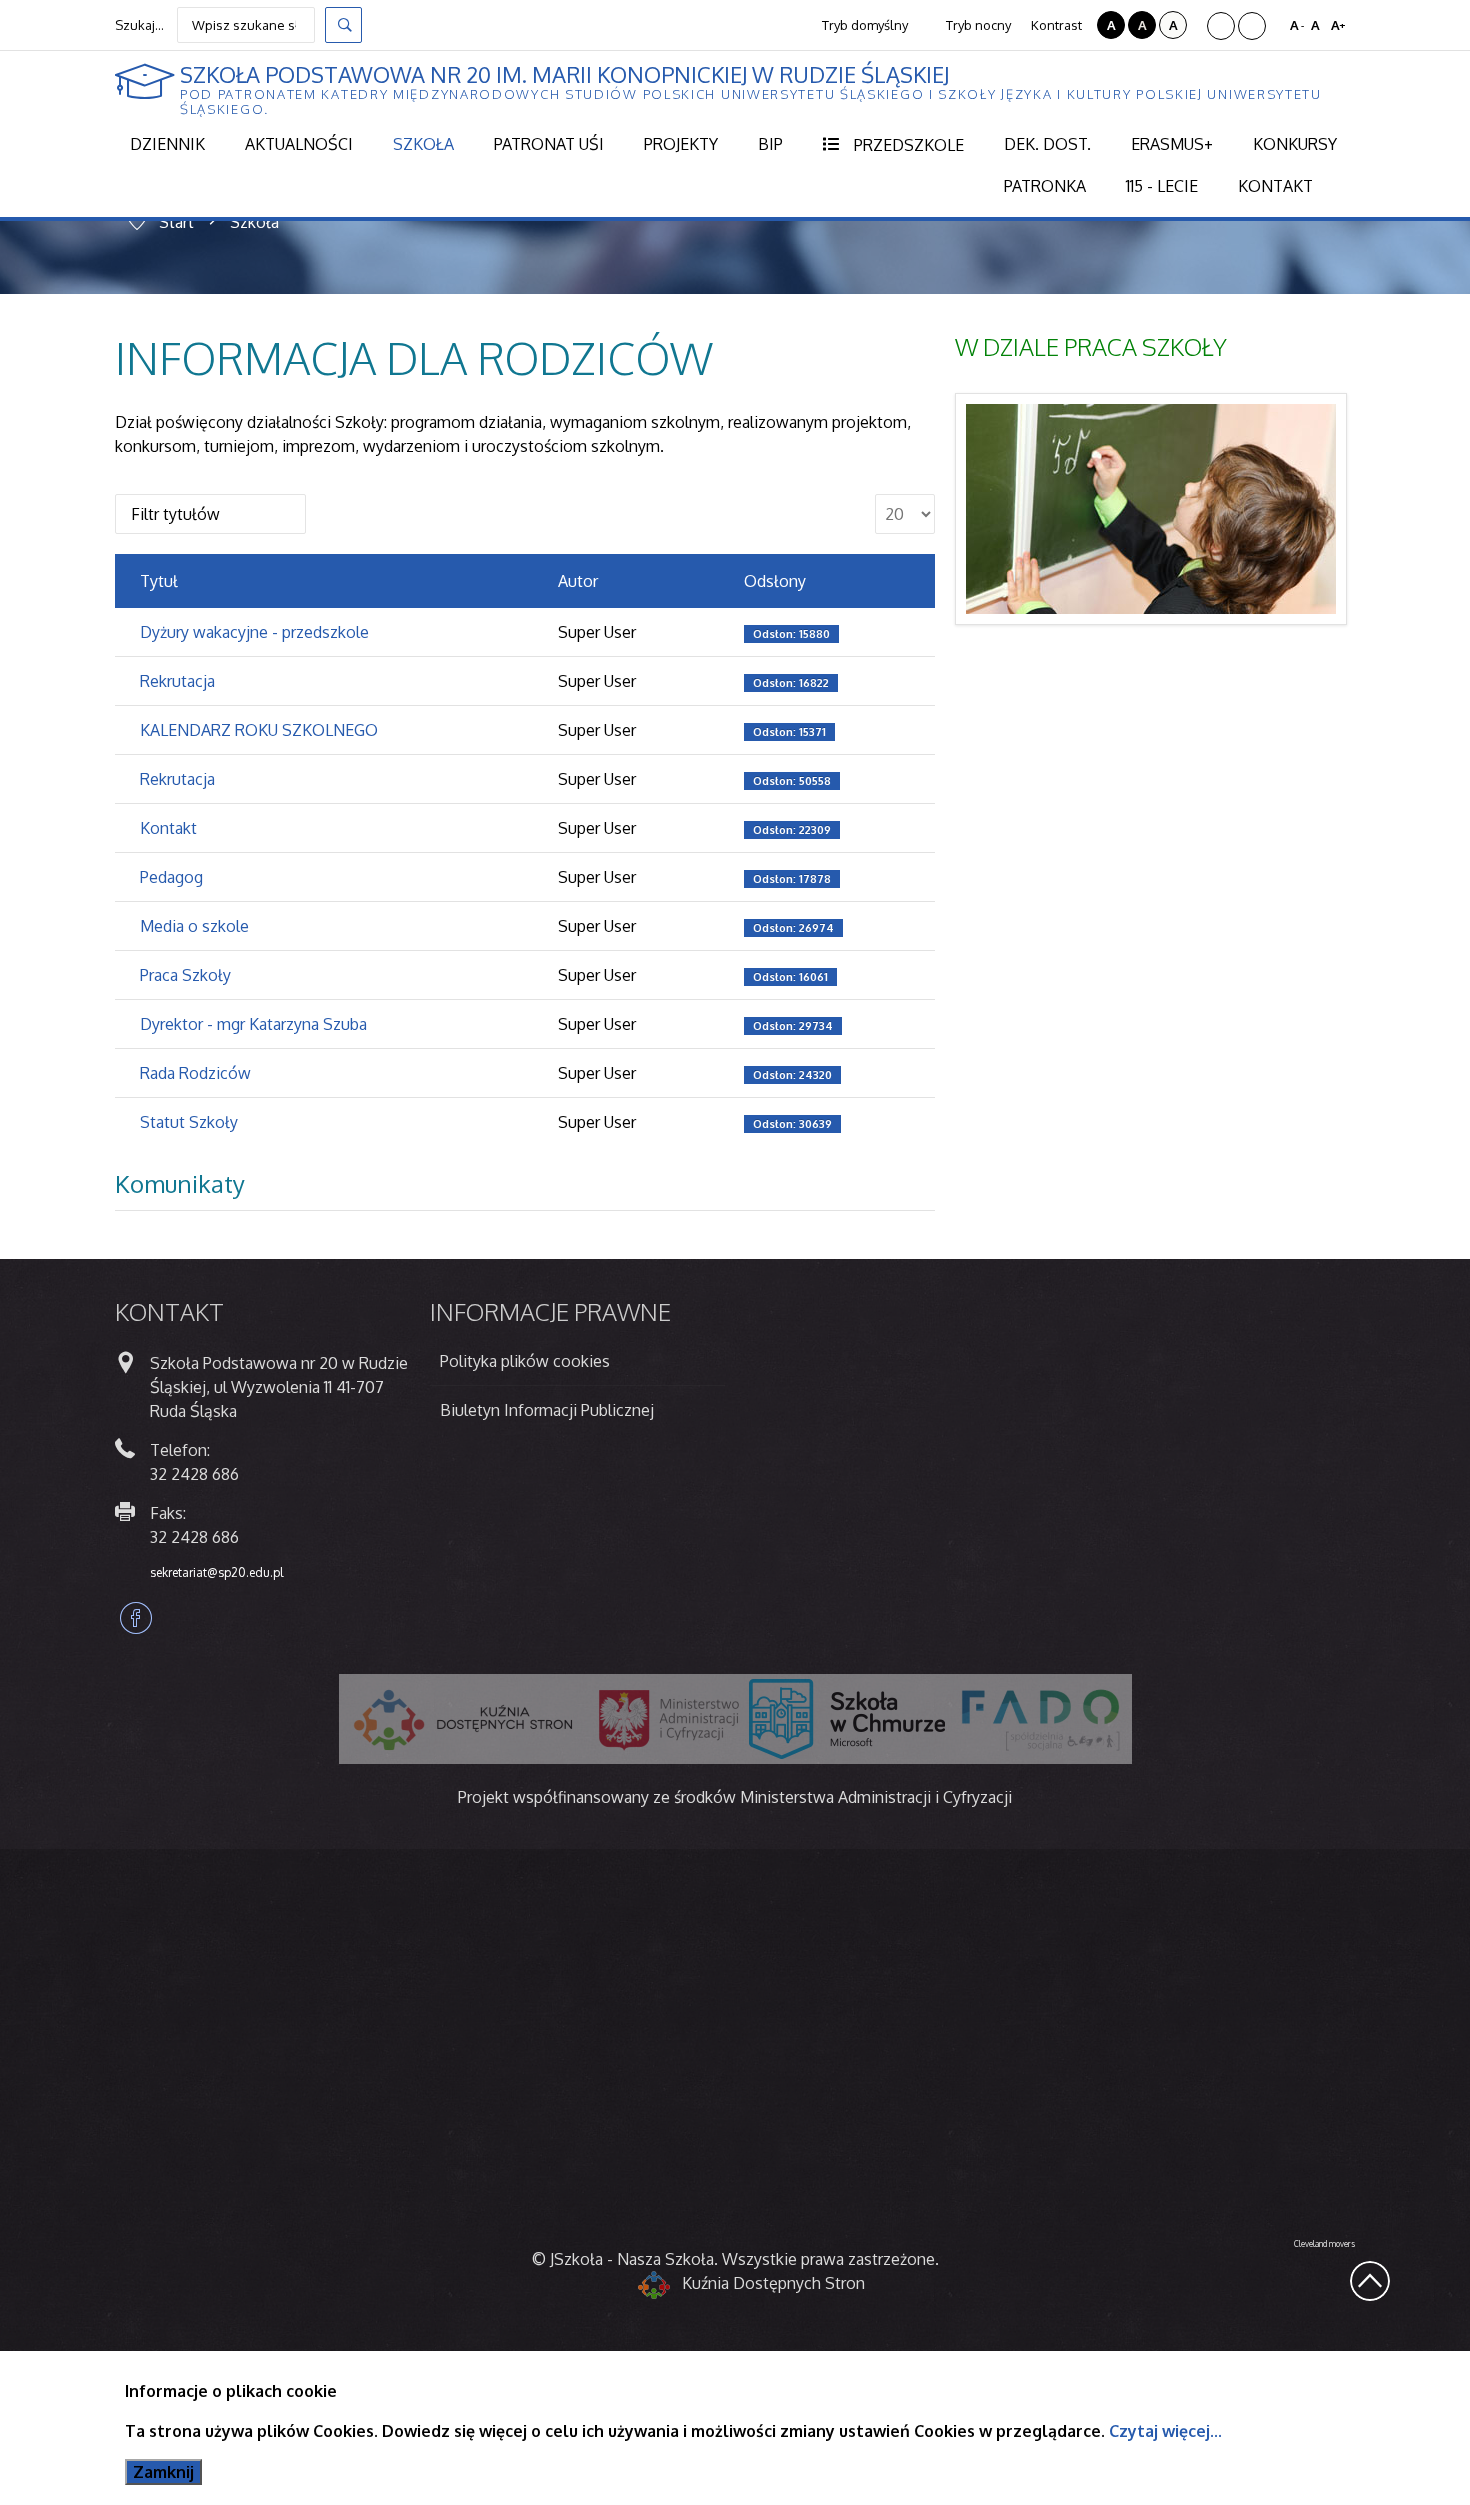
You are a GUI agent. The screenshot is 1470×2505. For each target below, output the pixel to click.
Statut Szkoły (189, 1122)
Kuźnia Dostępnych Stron (773, 2283)
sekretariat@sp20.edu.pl (216, 1572)
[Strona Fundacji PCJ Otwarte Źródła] (847, 1719)
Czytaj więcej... (1165, 2431)
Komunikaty (180, 1183)
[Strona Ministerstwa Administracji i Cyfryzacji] (669, 1719)
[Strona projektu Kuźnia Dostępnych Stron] (464, 1719)
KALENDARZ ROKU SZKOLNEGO (259, 730)
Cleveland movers (1324, 2244)
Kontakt (168, 828)
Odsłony (775, 581)
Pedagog (171, 877)
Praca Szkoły (185, 975)
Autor (578, 581)
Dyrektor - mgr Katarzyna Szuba (253, 1024)
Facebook (136, 1618)
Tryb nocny (977, 25)
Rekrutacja (177, 681)
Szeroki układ (1252, 26)
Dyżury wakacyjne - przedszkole (254, 632)
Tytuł (159, 581)
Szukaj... (139, 25)
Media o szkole (194, 926)
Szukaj (343, 25)
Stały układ (1221, 26)
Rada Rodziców (195, 1073)
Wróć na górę (1370, 2281)
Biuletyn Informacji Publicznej (547, 1410)
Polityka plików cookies (525, 1361)
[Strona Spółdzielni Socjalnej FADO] (1038, 1719)
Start (176, 222)
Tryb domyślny (863, 25)
